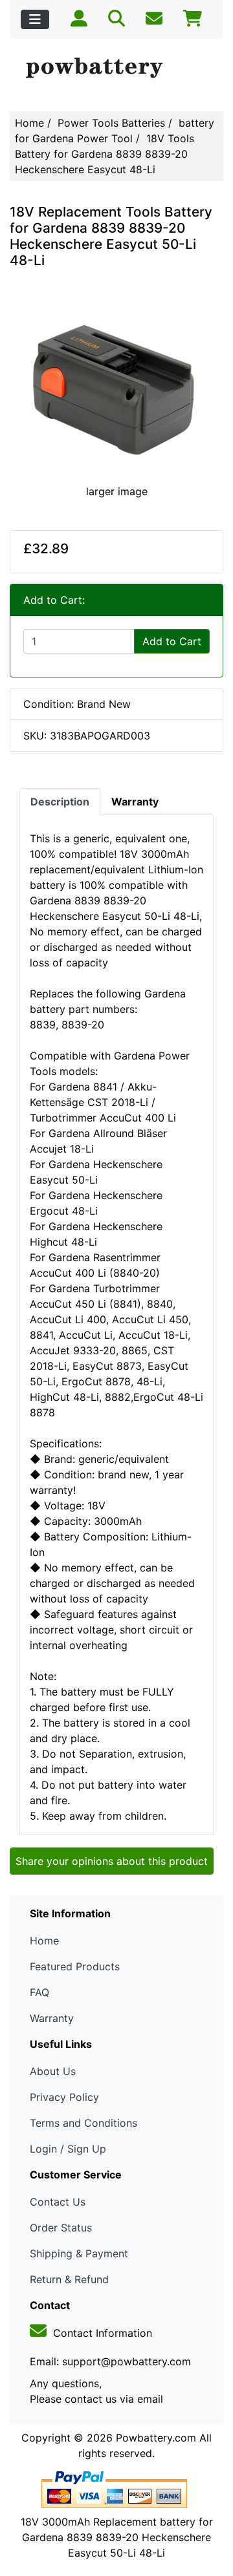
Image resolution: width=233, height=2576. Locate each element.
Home (29, 123)
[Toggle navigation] (35, 19)
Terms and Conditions (83, 2123)
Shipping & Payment (79, 2253)
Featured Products (75, 1966)
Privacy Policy (64, 2097)
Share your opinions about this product (112, 1861)
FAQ (39, 1992)
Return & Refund (69, 2279)
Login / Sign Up (68, 2149)
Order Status (61, 2228)
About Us (53, 2071)
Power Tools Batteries (111, 123)
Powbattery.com (156, 2438)
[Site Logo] (116, 69)
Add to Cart (172, 641)
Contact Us (58, 2202)
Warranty (52, 2018)
